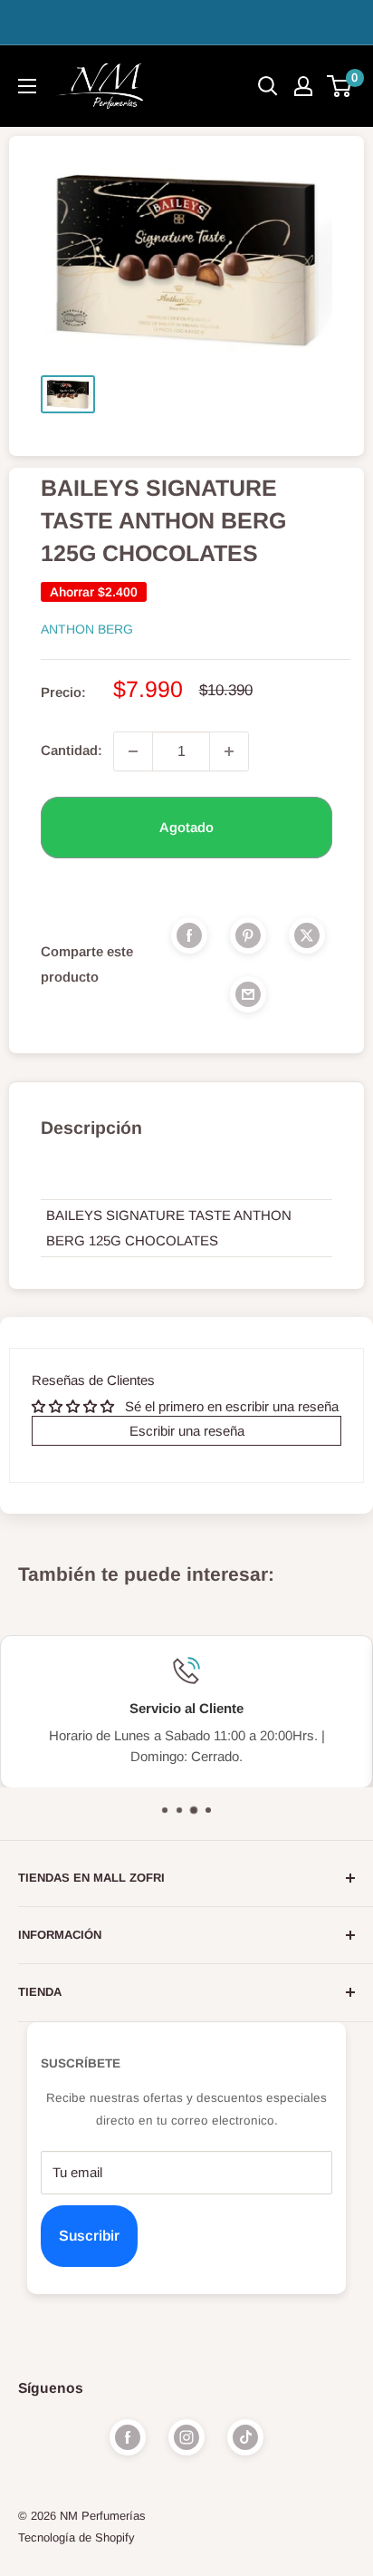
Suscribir (89, 2236)
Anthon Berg (87, 629)
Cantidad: (72, 750)
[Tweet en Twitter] (307, 935)
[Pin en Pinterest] (248, 935)
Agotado (186, 827)
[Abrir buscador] (268, 86)
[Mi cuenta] (303, 86)
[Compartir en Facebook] (189, 935)
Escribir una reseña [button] (187, 1431)
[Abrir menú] (27, 86)
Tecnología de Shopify (77, 2537)
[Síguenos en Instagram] (186, 2437)
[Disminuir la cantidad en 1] (133, 751)
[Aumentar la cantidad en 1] (229, 751)
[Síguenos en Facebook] (128, 2437)
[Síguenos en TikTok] (245, 2437)
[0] (340, 86)
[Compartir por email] (248, 994)
